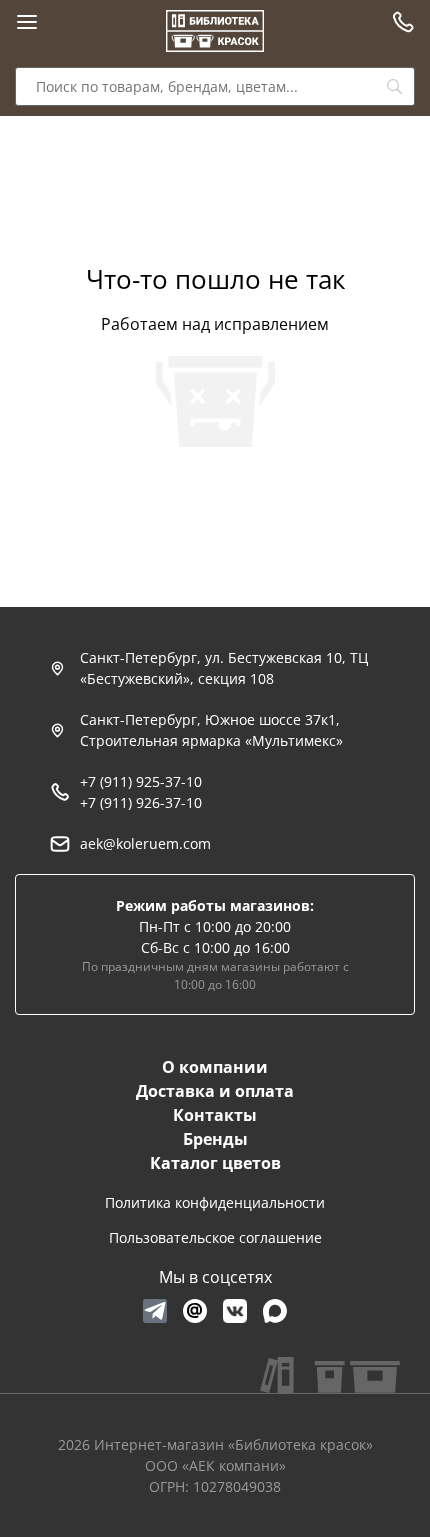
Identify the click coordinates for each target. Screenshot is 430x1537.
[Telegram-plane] (155, 1311)
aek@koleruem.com (145, 843)
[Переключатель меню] (27, 22)
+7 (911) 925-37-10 (141, 781)
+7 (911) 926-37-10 (141, 802)
